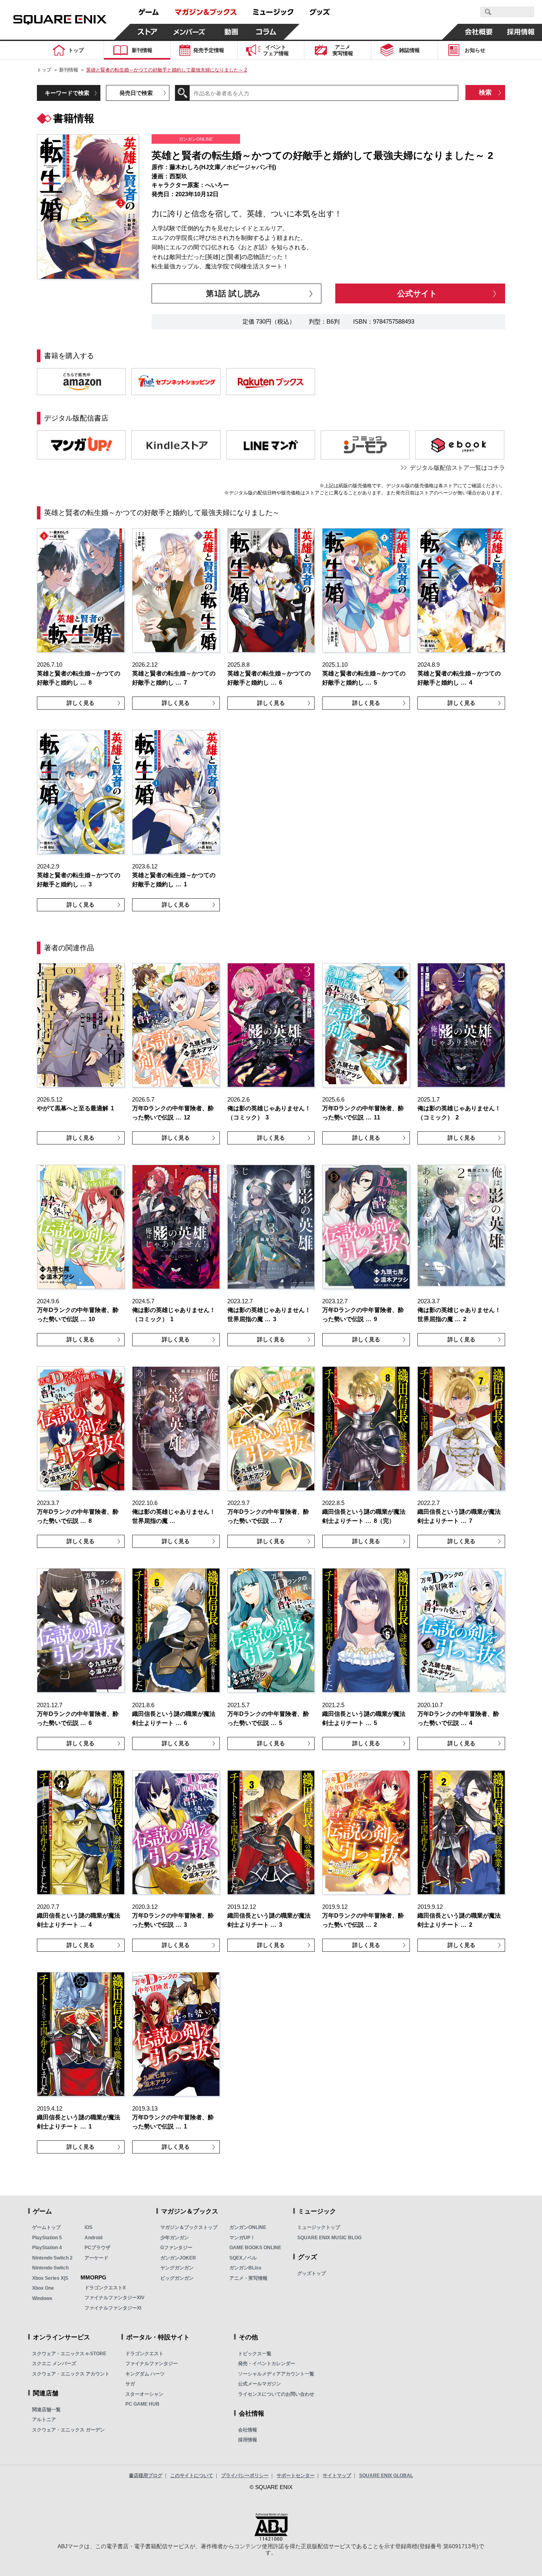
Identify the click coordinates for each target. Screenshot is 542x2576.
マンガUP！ (242, 2238)
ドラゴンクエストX (105, 2288)
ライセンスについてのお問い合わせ (276, 2394)
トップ (44, 70)
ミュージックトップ (319, 2227)
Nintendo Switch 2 (52, 2258)
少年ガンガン (175, 2238)
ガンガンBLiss (245, 2268)
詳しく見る (81, 703)
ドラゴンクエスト (144, 2354)
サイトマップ (337, 2476)
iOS (88, 2227)
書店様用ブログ (146, 2476)
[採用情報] (521, 32)
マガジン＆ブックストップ (189, 2227)
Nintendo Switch (50, 2268)
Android (93, 2238)
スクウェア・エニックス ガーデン (68, 2430)
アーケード (96, 2258)
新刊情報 (69, 70)
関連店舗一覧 (46, 2410)
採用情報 (248, 2440)
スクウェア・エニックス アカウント (71, 2374)
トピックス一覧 (255, 2354)
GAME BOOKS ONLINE (255, 2248)
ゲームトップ (46, 2227)
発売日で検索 (136, 93)
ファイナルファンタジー (152, 2364)
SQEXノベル (243, 2258)
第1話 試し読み (233, 293)
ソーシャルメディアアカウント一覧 (276, 2374)
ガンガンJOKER (178, 2258)
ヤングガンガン (177, 2268)
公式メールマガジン (259, 2384)
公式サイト (417, 293)
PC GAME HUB (142, 2404)
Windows (42, 2298)
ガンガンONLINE (248, 2227)
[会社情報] (479, 32)
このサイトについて (192, 2476)
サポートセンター (296, 2476)
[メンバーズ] (189, 32)
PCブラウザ (97, 2248)
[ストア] (148, 32)
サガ (130, 2384)
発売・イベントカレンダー (267, 2364)
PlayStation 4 (47, 2248)
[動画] (231, 32)
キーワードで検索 (67, 93)
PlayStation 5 (47, 2238)
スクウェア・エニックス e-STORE (69, 2354)
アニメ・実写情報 (248, 2278)
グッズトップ (311, 2273)
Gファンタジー (176, 2248)
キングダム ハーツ (145, 2374)
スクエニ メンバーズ (54, 2364)
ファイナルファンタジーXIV (114, 2298)
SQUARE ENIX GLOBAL (386, 2476)
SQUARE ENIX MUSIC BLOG (329, 2238)
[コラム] (266, 32)
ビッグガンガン (177, 2278)
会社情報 (248, 2430)
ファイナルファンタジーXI (113, 2308)
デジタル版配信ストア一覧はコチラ (457, 468)
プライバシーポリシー (245, 2476)
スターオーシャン (144, 2394)
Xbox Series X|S (50, 2278)
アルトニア (44, 2420)
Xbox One (43, 2288)
